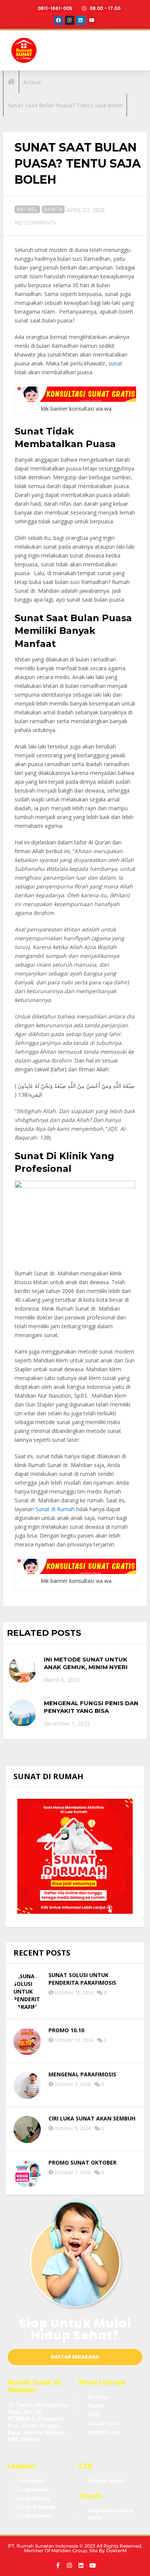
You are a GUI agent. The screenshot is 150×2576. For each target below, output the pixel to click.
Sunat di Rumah (55, 1509)
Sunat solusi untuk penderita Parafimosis (82, 1979)
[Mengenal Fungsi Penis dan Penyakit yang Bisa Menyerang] (22, 1713)
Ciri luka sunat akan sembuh (92, 2118)
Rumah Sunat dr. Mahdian (35, 2386)
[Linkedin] (81, 20)
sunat (115, 363)
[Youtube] (92, 20)
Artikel (27, 209)
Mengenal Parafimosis (82, 2074)
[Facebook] (58, 20)
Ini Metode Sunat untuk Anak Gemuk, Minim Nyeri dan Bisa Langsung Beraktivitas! (86, 1671)
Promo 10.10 (66, 2030)
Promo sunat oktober (82, 2162)
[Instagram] (70, 20)
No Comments (35, 223)
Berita (53, 209)
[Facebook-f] (58, 2565)
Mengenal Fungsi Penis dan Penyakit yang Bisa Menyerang (91, 1711)
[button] (135, 50)
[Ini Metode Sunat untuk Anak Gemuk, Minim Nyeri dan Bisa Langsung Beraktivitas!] (22, 1669)
